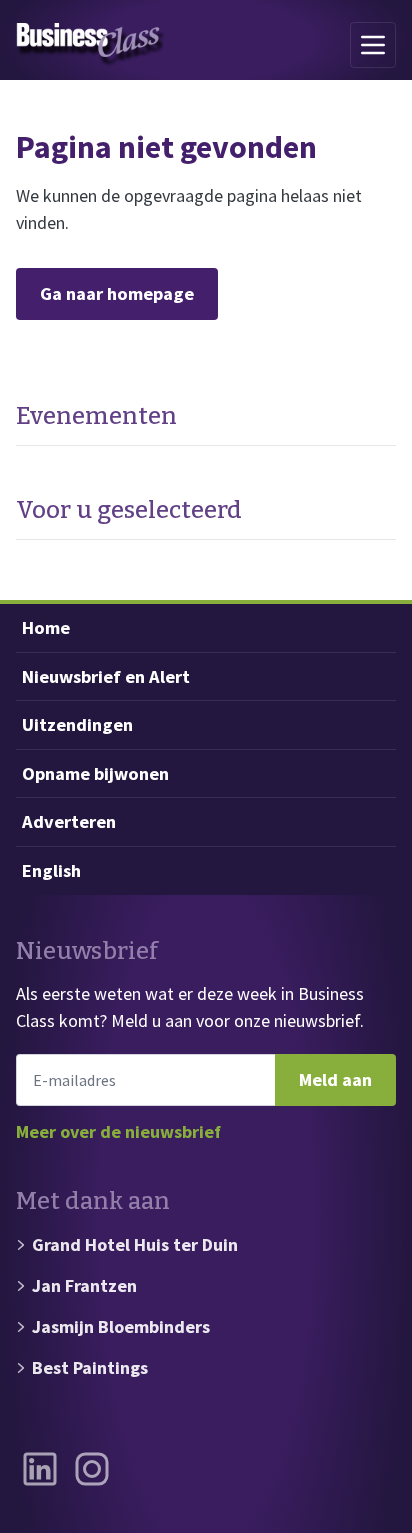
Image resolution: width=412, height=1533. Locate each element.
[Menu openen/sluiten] (373, 45)
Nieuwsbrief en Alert (106, 676)
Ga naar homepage (117, 293)
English (51, 870)
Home (46, 627)
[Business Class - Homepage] (91, 45)
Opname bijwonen (95, 773)
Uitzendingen (77, 724)
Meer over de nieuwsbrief (118, 1131)
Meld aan (335, 1079)
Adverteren (69, 821)
